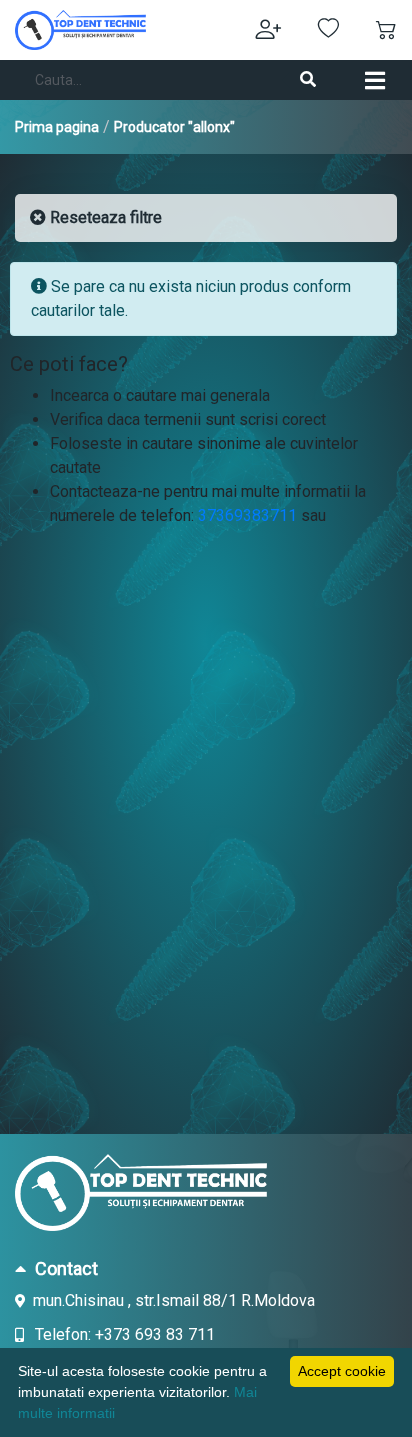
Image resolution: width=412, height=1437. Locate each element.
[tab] (206, 1268)
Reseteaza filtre (104, 217)
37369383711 (247, 515)
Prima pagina (57, 127)
